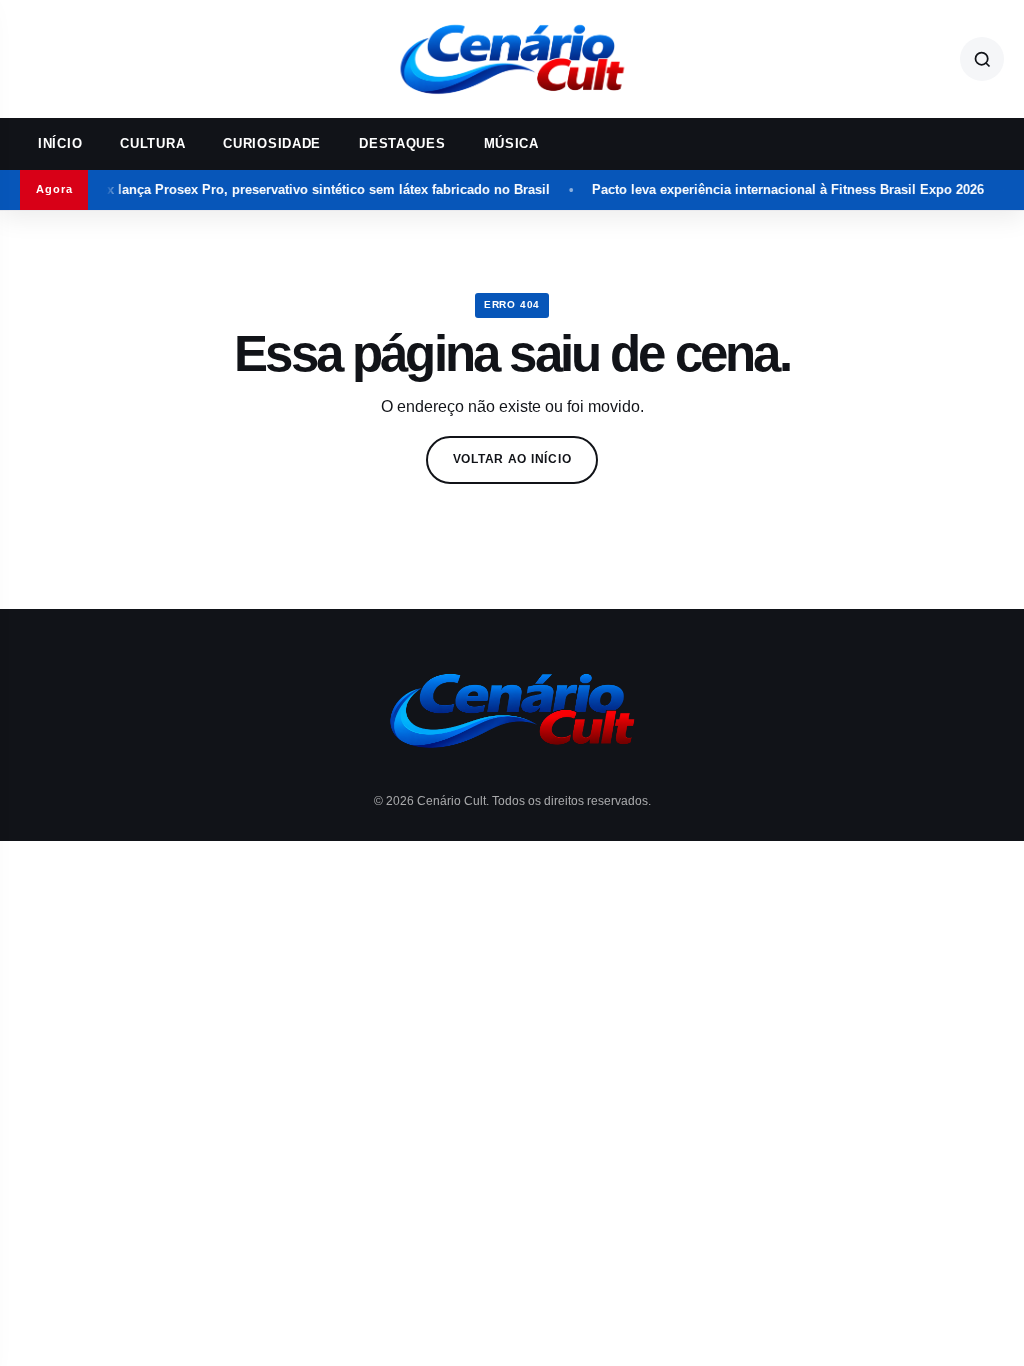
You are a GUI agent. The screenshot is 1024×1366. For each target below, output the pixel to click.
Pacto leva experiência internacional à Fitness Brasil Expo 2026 (770, 189)
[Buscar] (982, 59)
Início (60, 143)
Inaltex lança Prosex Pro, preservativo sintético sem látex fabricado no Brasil (293, 189)
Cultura (152, 143)
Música (511, 143)
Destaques (402, 143)
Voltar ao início (512, 459)
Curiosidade (272, 143)
